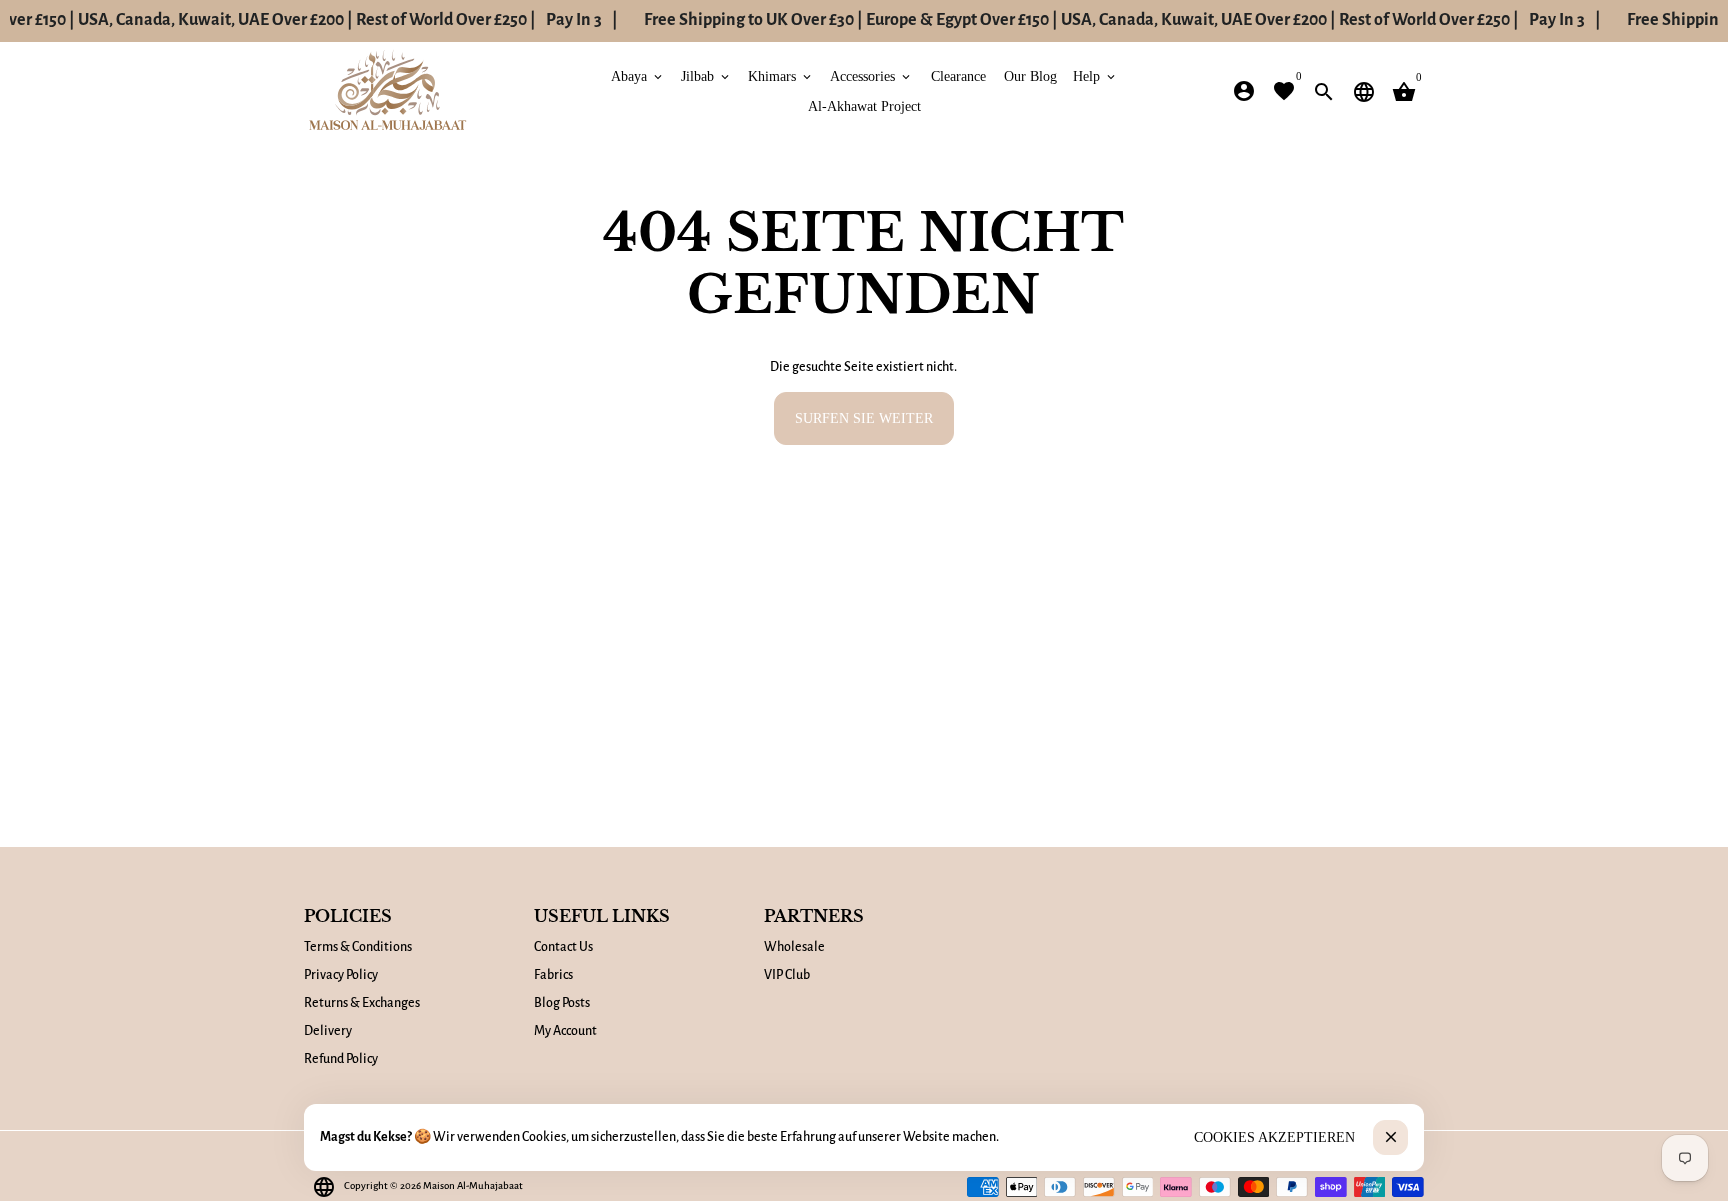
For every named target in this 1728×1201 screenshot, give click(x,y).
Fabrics (553, 975)
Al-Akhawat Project (864, 105)
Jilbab (706, 75)
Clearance (958, 75)
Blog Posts (562, 1003)
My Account (565, 1031)
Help (1095, 75)
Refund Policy (341, 1059)
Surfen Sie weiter (864, 417)
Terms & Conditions (358, 947)
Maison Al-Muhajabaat (473, 1185)
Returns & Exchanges (362, 1003)
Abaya (638, 75)
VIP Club (787, 975)
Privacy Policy (341, 975)
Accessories (871, 75)
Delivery (328, 1031)
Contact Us (563, 947)
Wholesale (794, 947)
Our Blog (1030, 75)
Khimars (781, 75)
